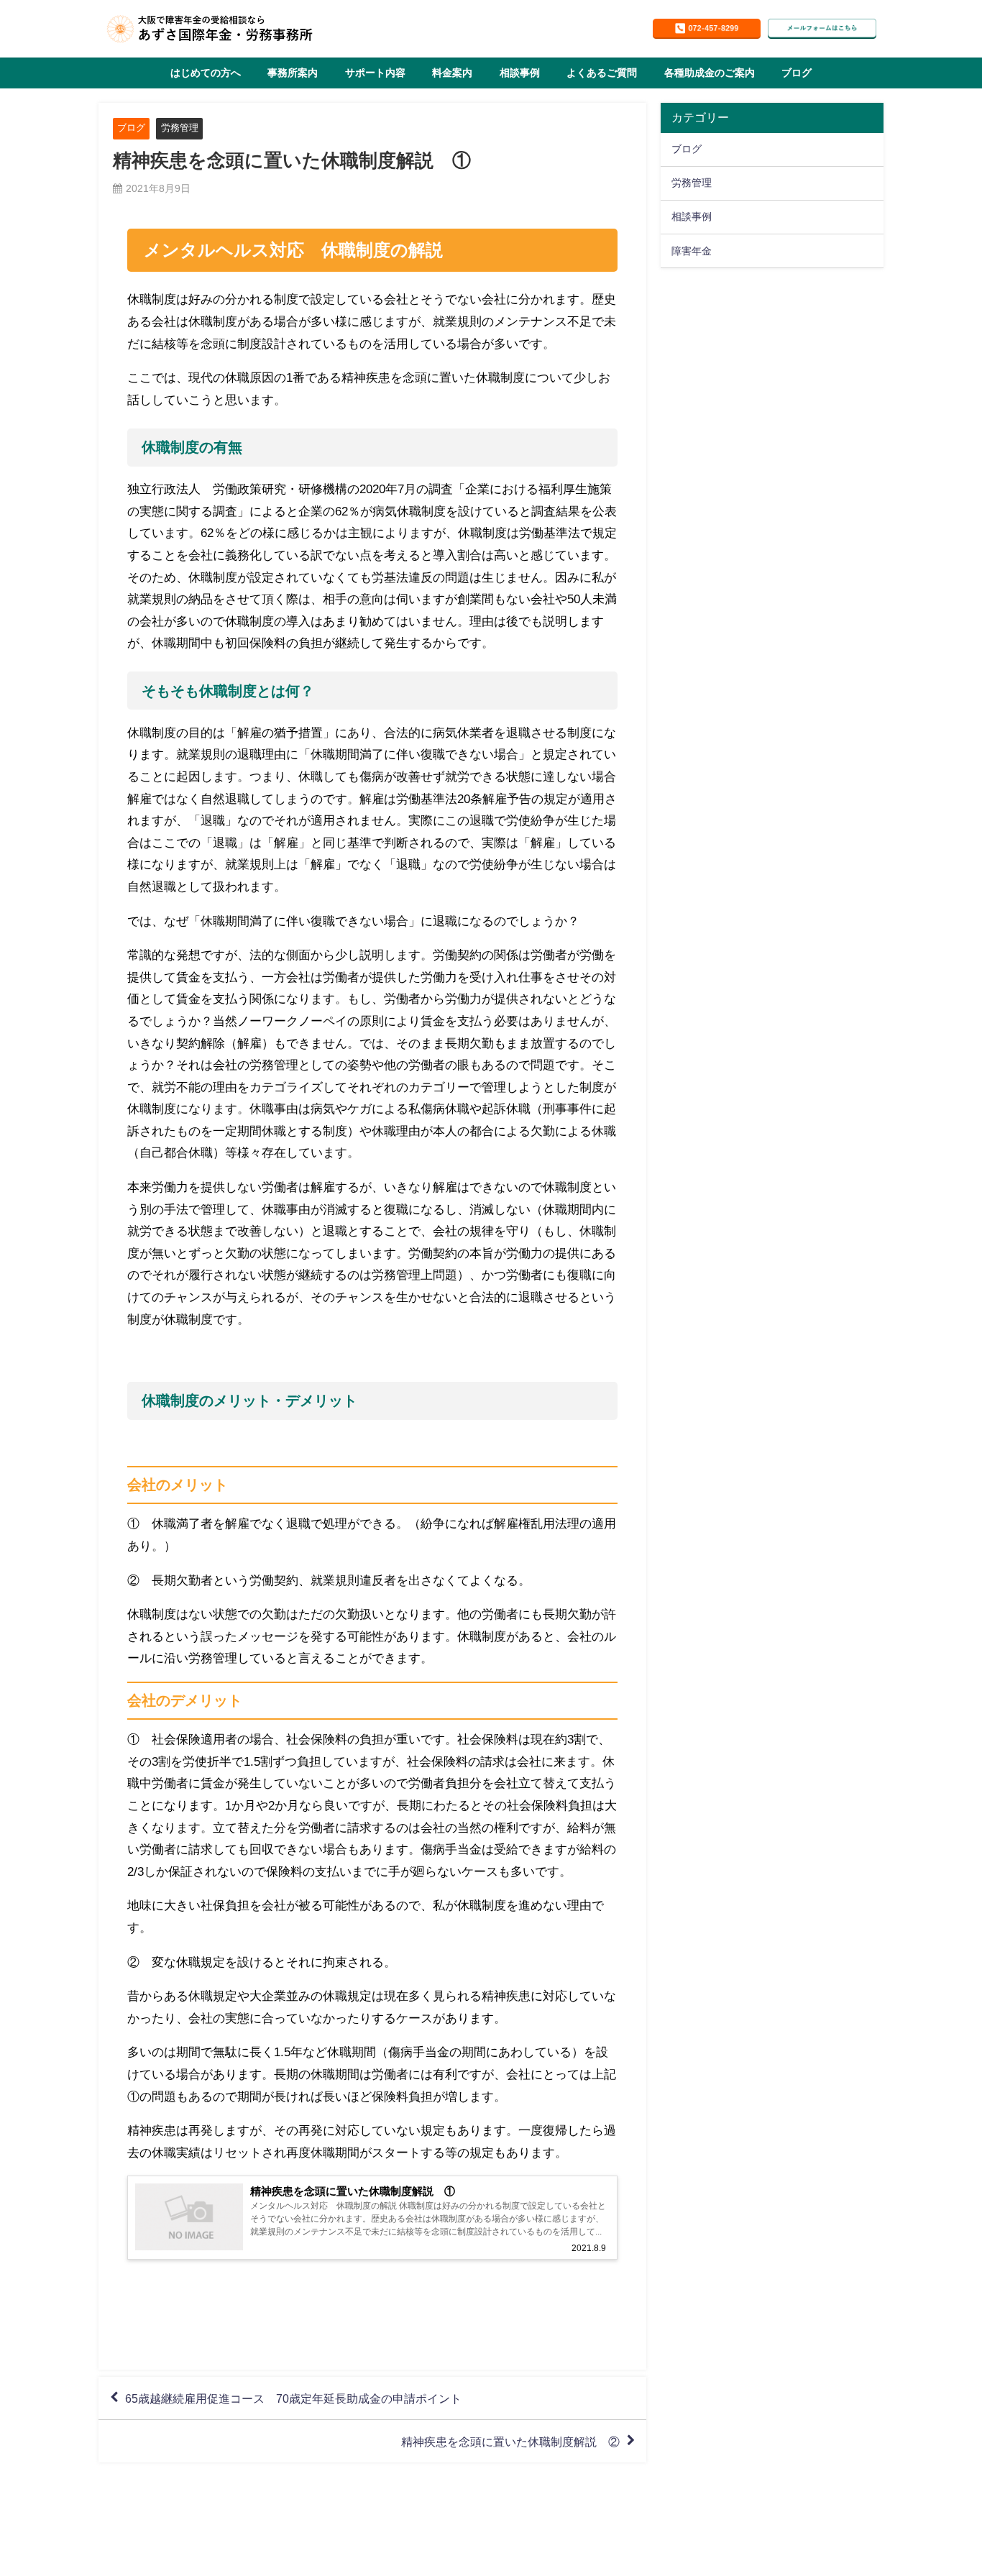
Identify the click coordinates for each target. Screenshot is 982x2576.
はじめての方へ (206, 73)
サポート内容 (375, 73)
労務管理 (180, 128)
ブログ (797, 73)
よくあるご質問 (602, 73)
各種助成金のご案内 (710, 73)
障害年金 (692, 251)
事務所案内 (293, 73)
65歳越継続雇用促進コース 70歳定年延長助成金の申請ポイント (293, 2398)
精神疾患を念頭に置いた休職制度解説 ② (510, 2442)
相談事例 (520, 73)
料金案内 (452, 73)
